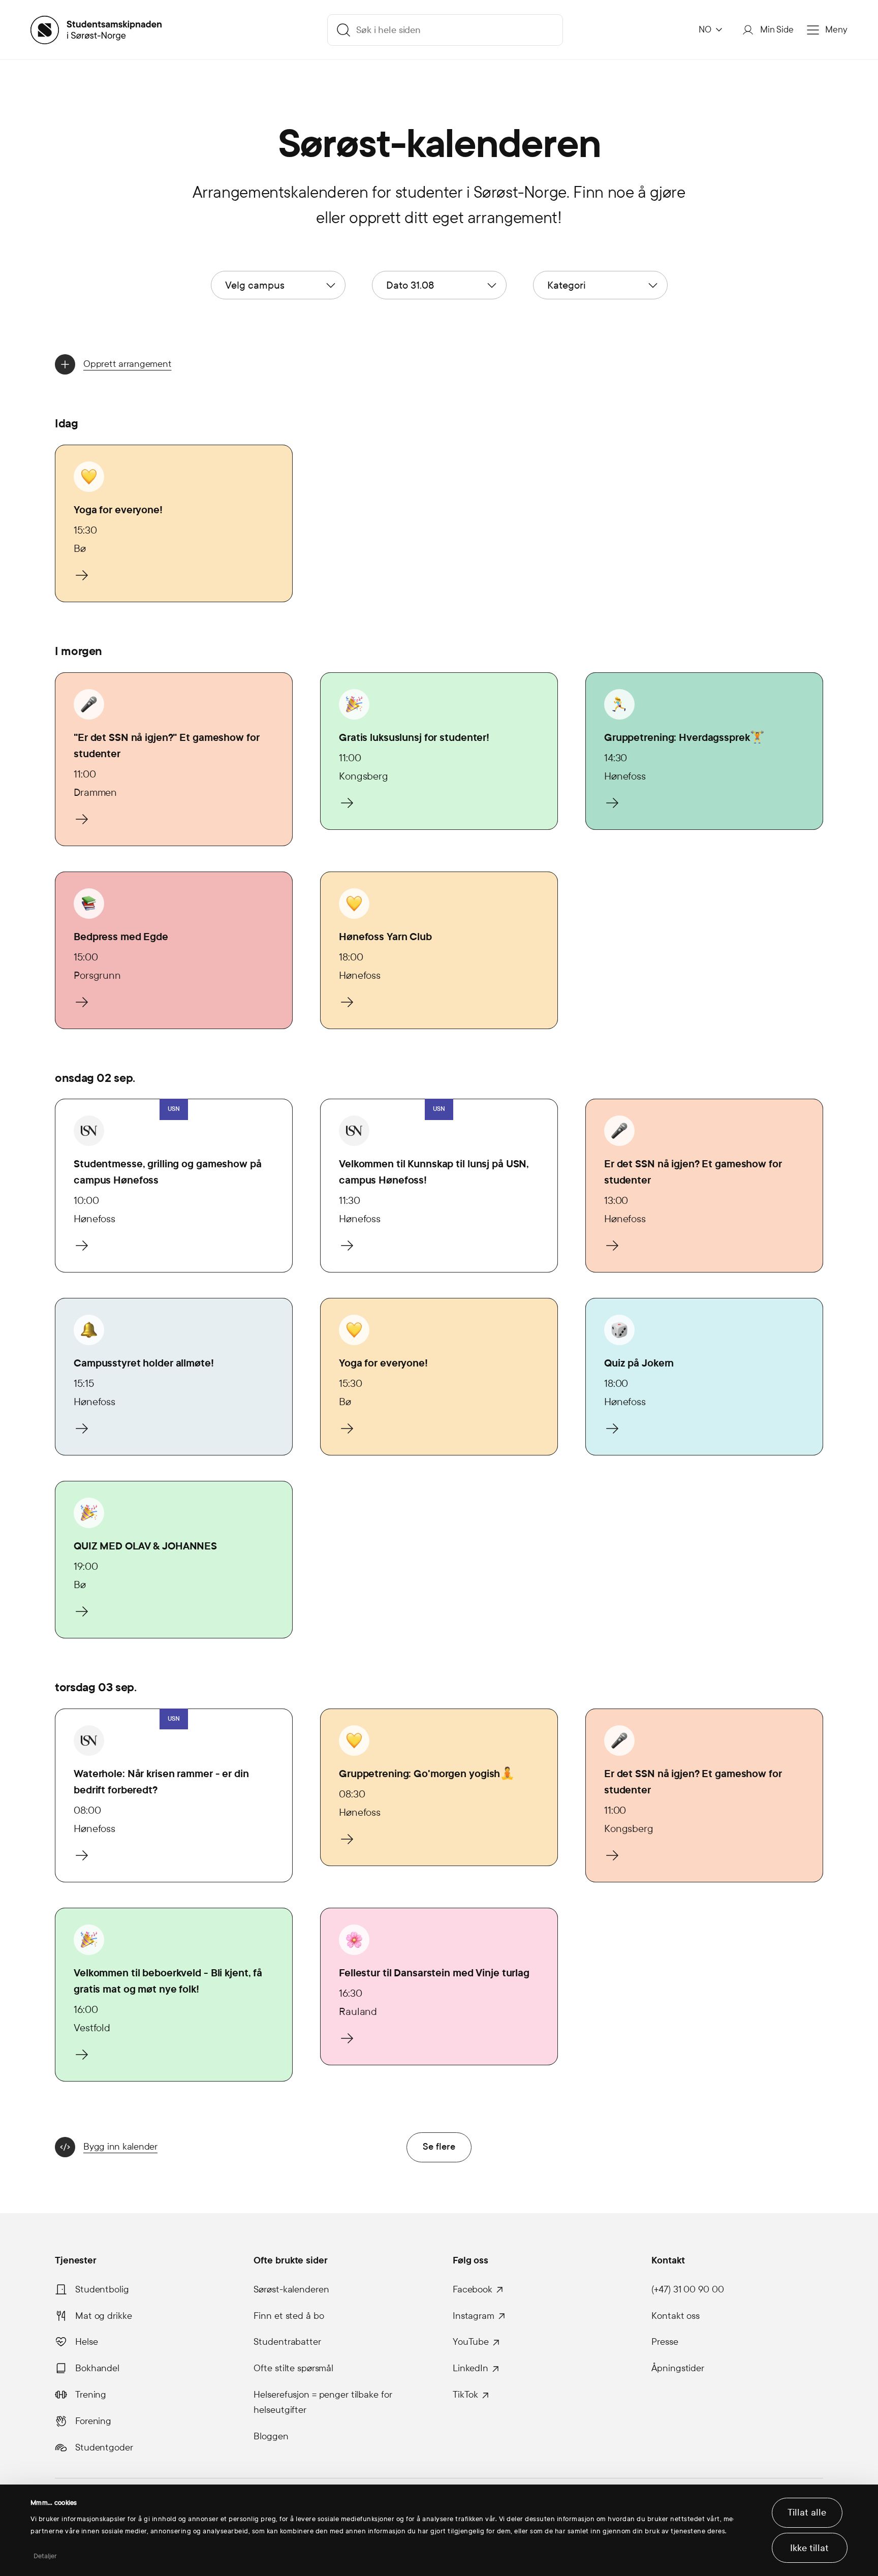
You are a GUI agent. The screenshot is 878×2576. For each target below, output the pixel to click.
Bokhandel (97, 2368)
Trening (91, 2395)
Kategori (567, 285)
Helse (86, 2342)
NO (705, 30)
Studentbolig (102, 2289)
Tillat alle (807, 2512)
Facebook (473, 2289)
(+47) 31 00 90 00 (687, 2289)
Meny (836, 30)
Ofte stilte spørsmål (293, 2368)
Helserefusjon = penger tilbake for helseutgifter (323, 2402)
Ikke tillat (809, 2548)
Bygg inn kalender (120, 2147)
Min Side (777, 30)
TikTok (465, 2395)
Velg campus (255, 285)
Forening (93, 2421)
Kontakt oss (676, 2316)
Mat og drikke (103, 2316)
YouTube (471, 2342)
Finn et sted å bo (289, 2316)
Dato (410, 285)
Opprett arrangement (127, 364)
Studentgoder (104, 2447)
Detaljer (45, 2556)
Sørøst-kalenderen (291, 2289)
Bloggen (271, 2436)
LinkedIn (471, 2368)
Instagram (474, 2316)
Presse (665, 2342)
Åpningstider (678, 2368)
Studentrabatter (287, 2342)
